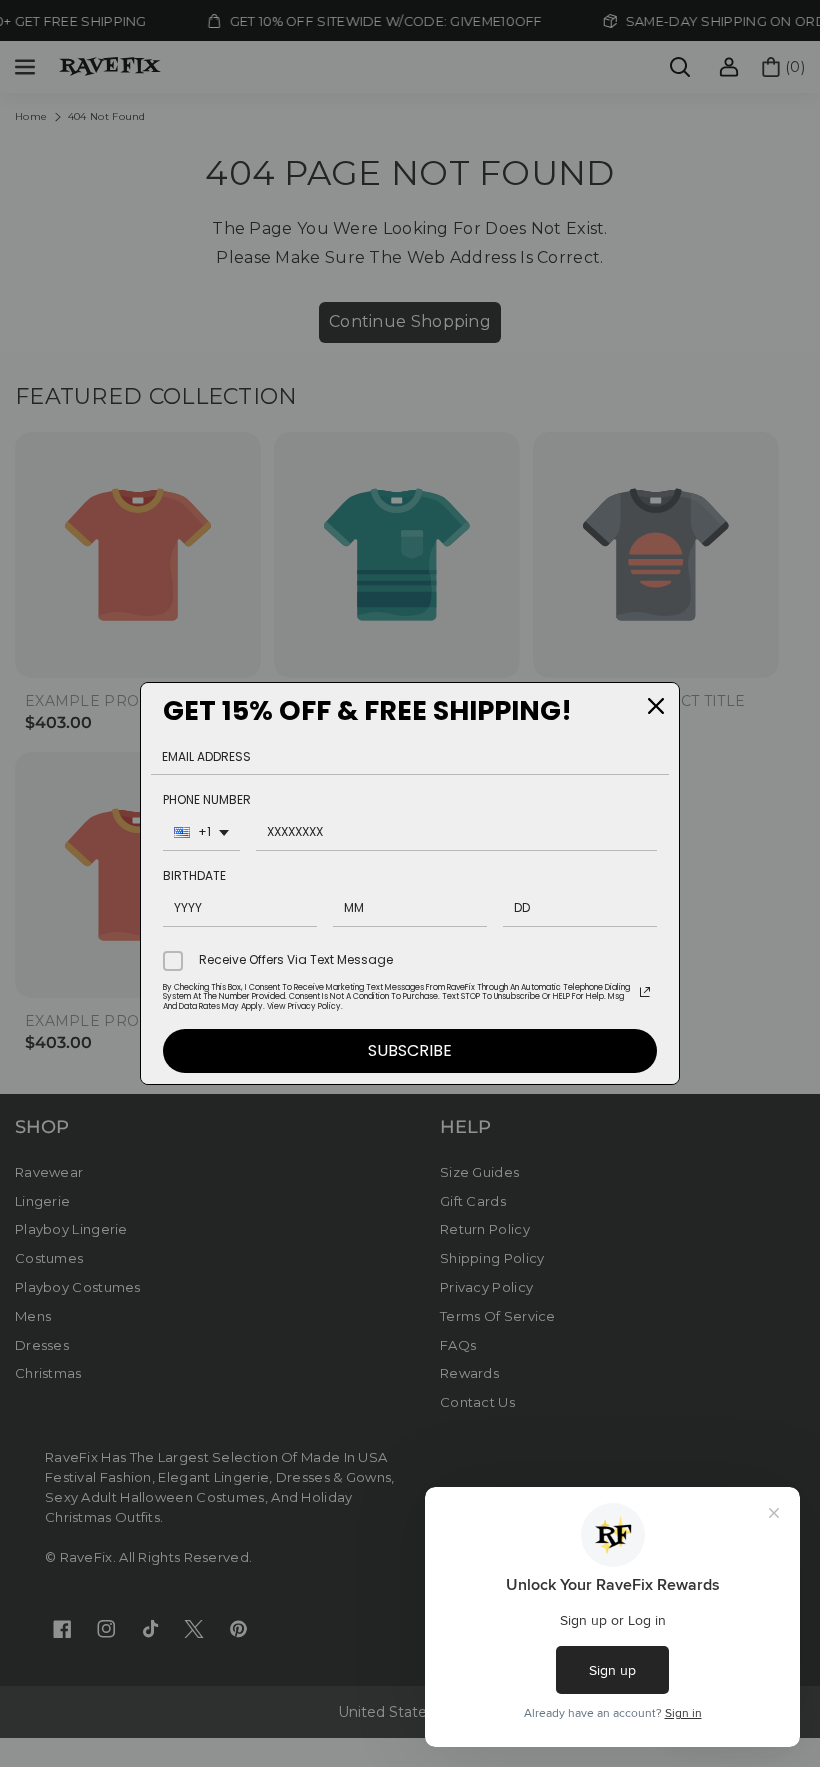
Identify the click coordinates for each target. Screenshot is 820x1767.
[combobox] (201, 834)
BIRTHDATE (194, 875)
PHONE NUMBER (207, 799)
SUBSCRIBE (410, 1050)
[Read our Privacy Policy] (645, 992)
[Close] (656, 706)
